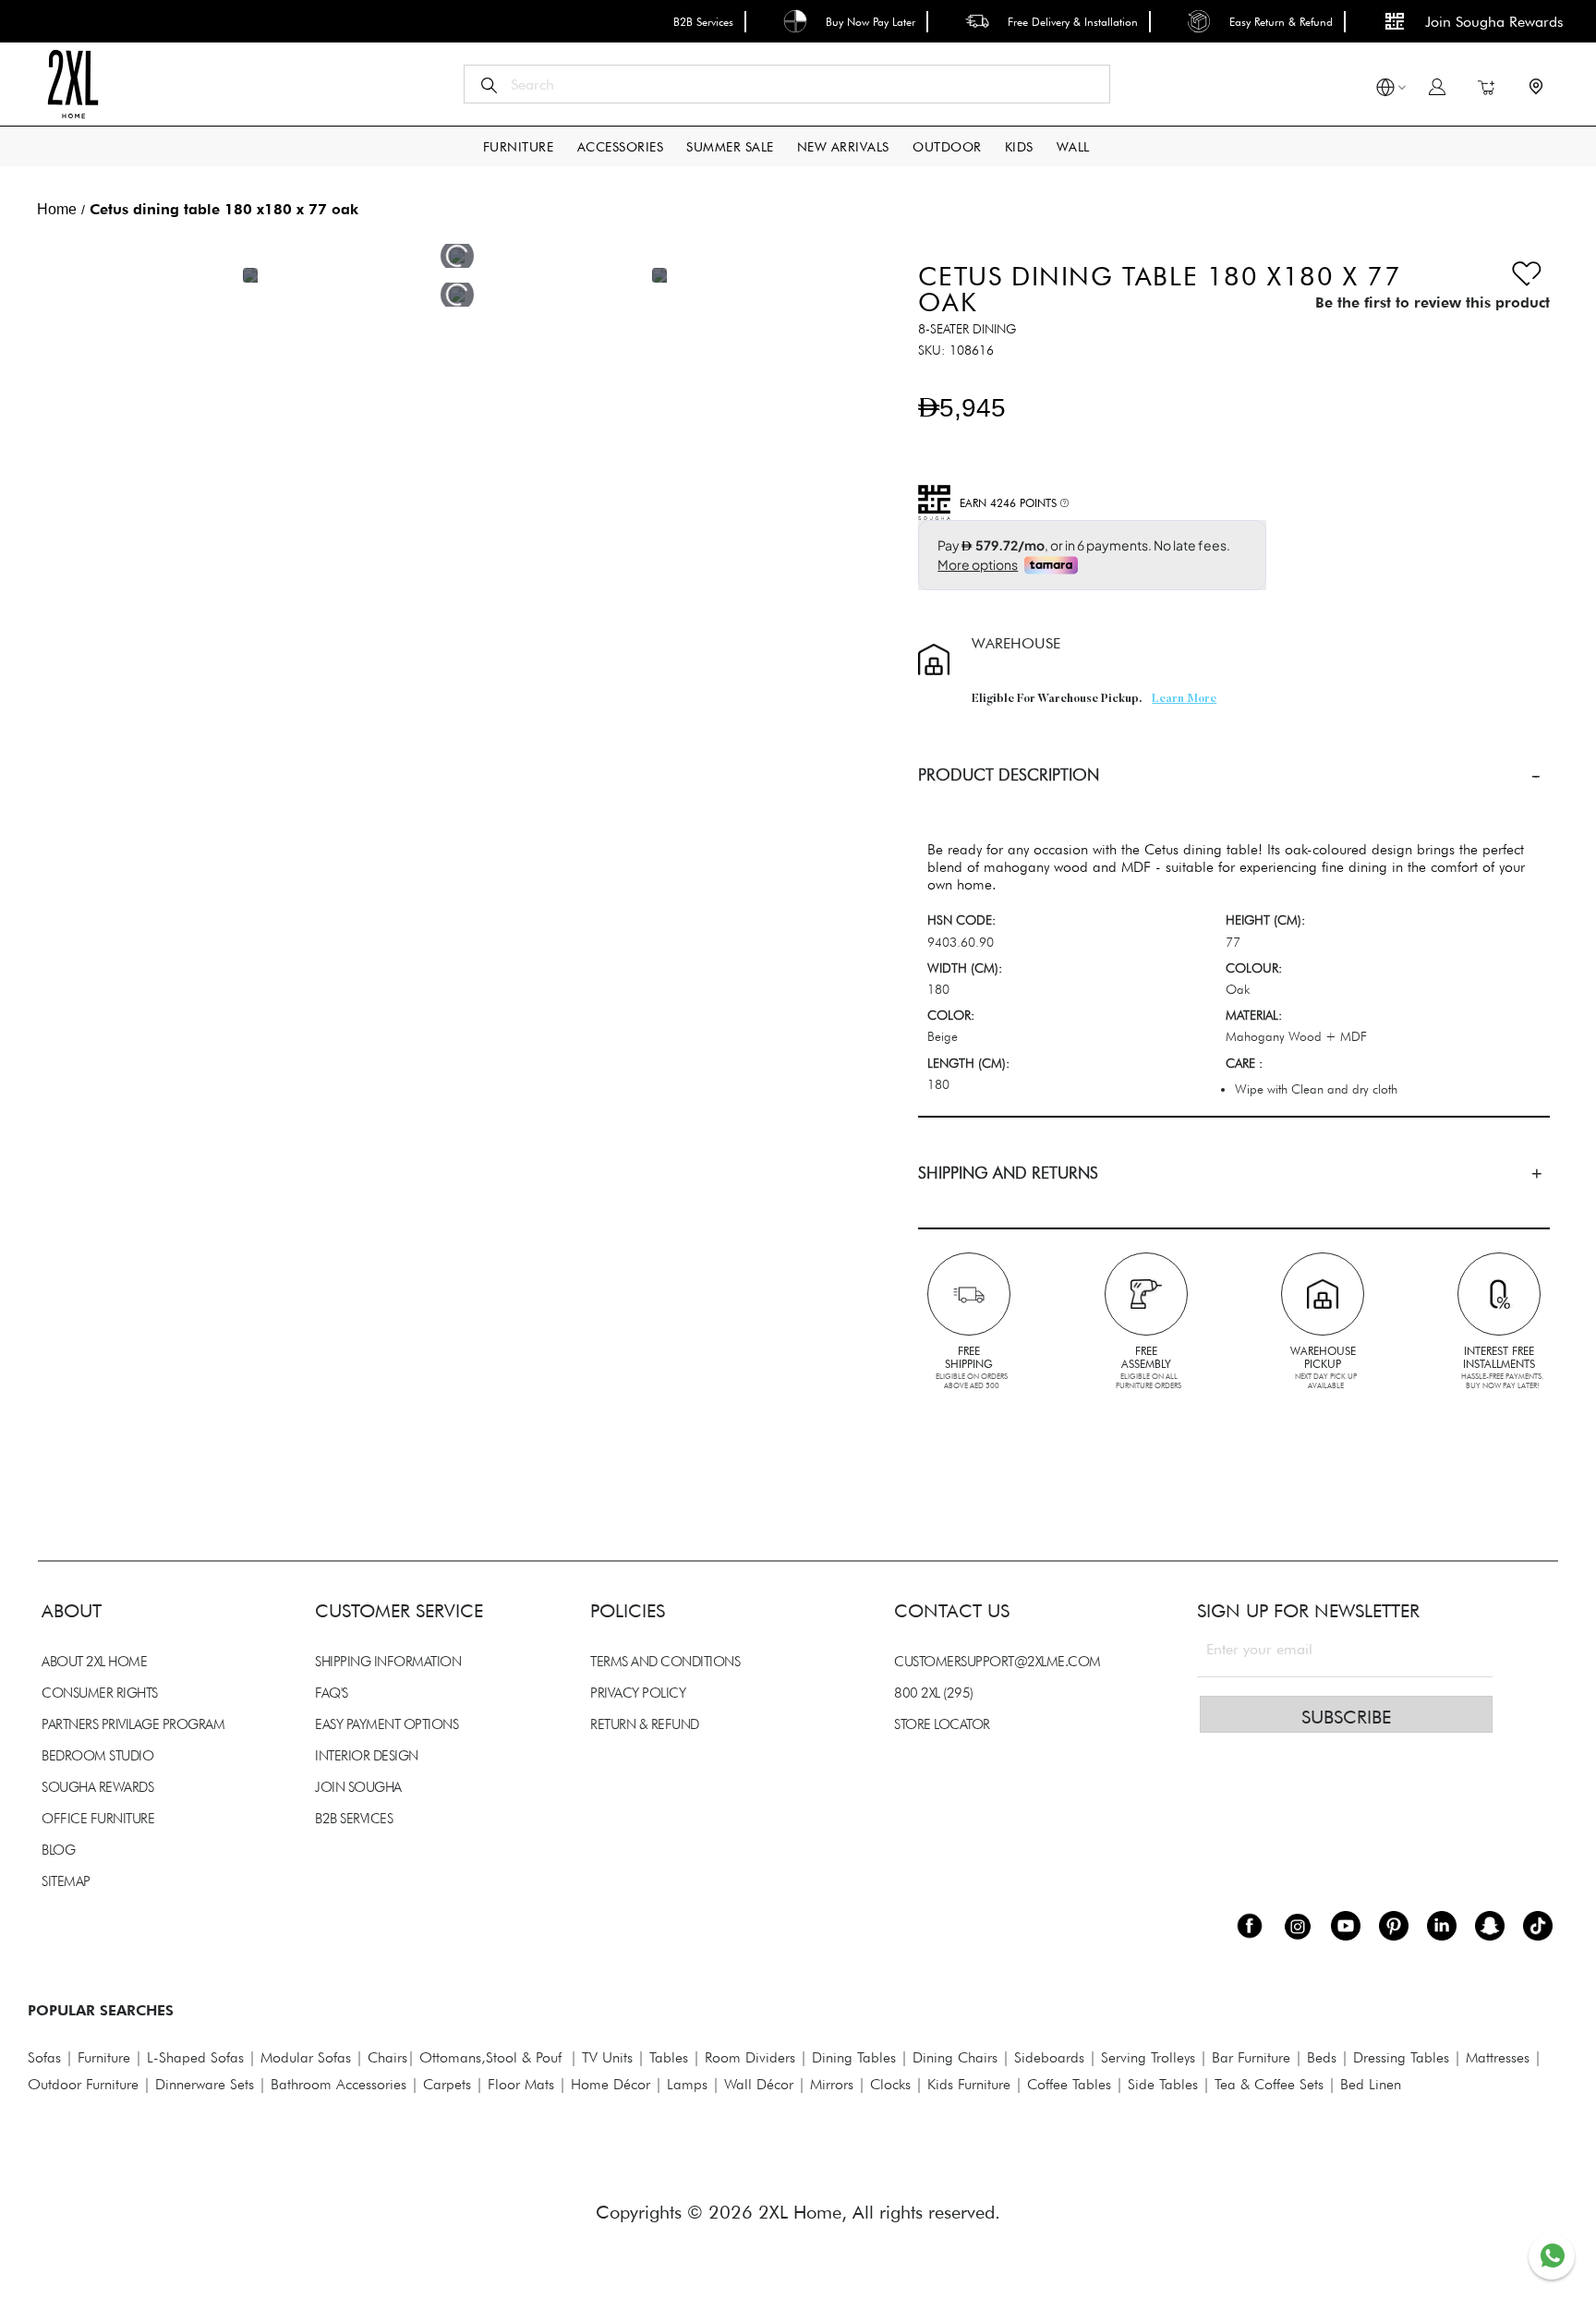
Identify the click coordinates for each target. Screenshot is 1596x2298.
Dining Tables (854, 2057)
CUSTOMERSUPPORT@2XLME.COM (997, 1662)
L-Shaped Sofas (195, 2057)
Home (57, 209)
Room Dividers (750, 2057)
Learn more (1184, 699)
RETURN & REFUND (645, 1724)
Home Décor (611, 2084)
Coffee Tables (1069, 2084)
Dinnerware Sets (205, 2084)
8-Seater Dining (967, 329)
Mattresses (1498, 2057)
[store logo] (73, 84)
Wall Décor (759, 2084)
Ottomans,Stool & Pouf (490, 2057)
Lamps (687, 2084)
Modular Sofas (306, 2057)
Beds (1322, 2057)
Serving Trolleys (1148, 2057)
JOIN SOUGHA (358, 1787)
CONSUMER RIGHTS (100, 1693)
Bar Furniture (1251, 2057)
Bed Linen (1371, 2084)
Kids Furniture (969, 2084)
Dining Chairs (955, 2057)
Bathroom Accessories (339, 2084)
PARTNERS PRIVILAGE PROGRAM (133, 1724)
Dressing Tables (1401, 2057)
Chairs (387, 2057)
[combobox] (787, 84)
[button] (1385, 90)
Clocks (890, 2084)
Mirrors (832, 2084)
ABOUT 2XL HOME (94, 1662)
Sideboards (1049, 2057)
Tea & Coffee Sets (1267, 2084)
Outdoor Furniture (83, 2084)
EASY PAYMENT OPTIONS (387, 1724)
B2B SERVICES (354, 1819)
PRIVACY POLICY (638, 1693)
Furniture (104, 2057)
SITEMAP (66, 1881)
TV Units (607, 2057)
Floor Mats (521, 2084)
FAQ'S (332, 1693)
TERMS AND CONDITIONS (665, 1662)
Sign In (1437, 87)
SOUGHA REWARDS (97, 1787)
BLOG (58, 1850)
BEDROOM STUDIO (97, 1756)
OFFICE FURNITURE (98, 1819)
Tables (669, 2057)
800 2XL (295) (934, 1693)
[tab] (1234, 774)
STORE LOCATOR (942, 1724)
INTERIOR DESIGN (367, 1756)
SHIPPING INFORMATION (388, 1662)
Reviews (46, 1411)
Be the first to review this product (1433, 302)
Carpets (447, 2084)
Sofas (44, 2057)
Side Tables (1163, 2084)
